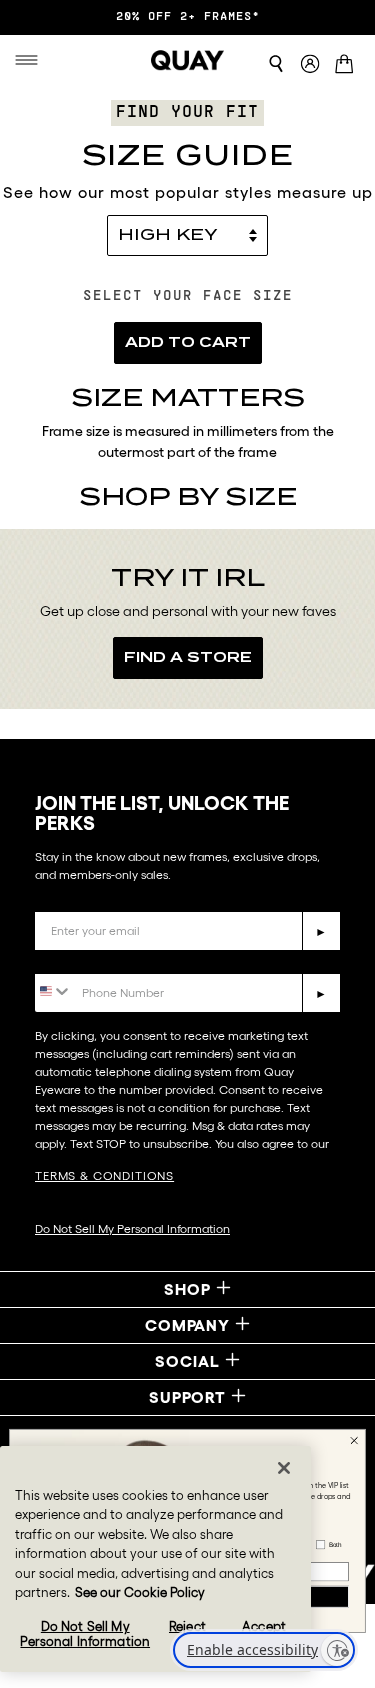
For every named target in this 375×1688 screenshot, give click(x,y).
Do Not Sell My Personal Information (132, 1228)
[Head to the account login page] (310, 64)
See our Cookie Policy (140, 1592)
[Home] (188, 60)
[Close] (284, 1468)
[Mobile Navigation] (31, 60)
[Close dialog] (354, 1441)
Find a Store (188, 657)
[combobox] (53, 991)
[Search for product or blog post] (276, 64)
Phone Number (92, 958)
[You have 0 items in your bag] (347, 66)
